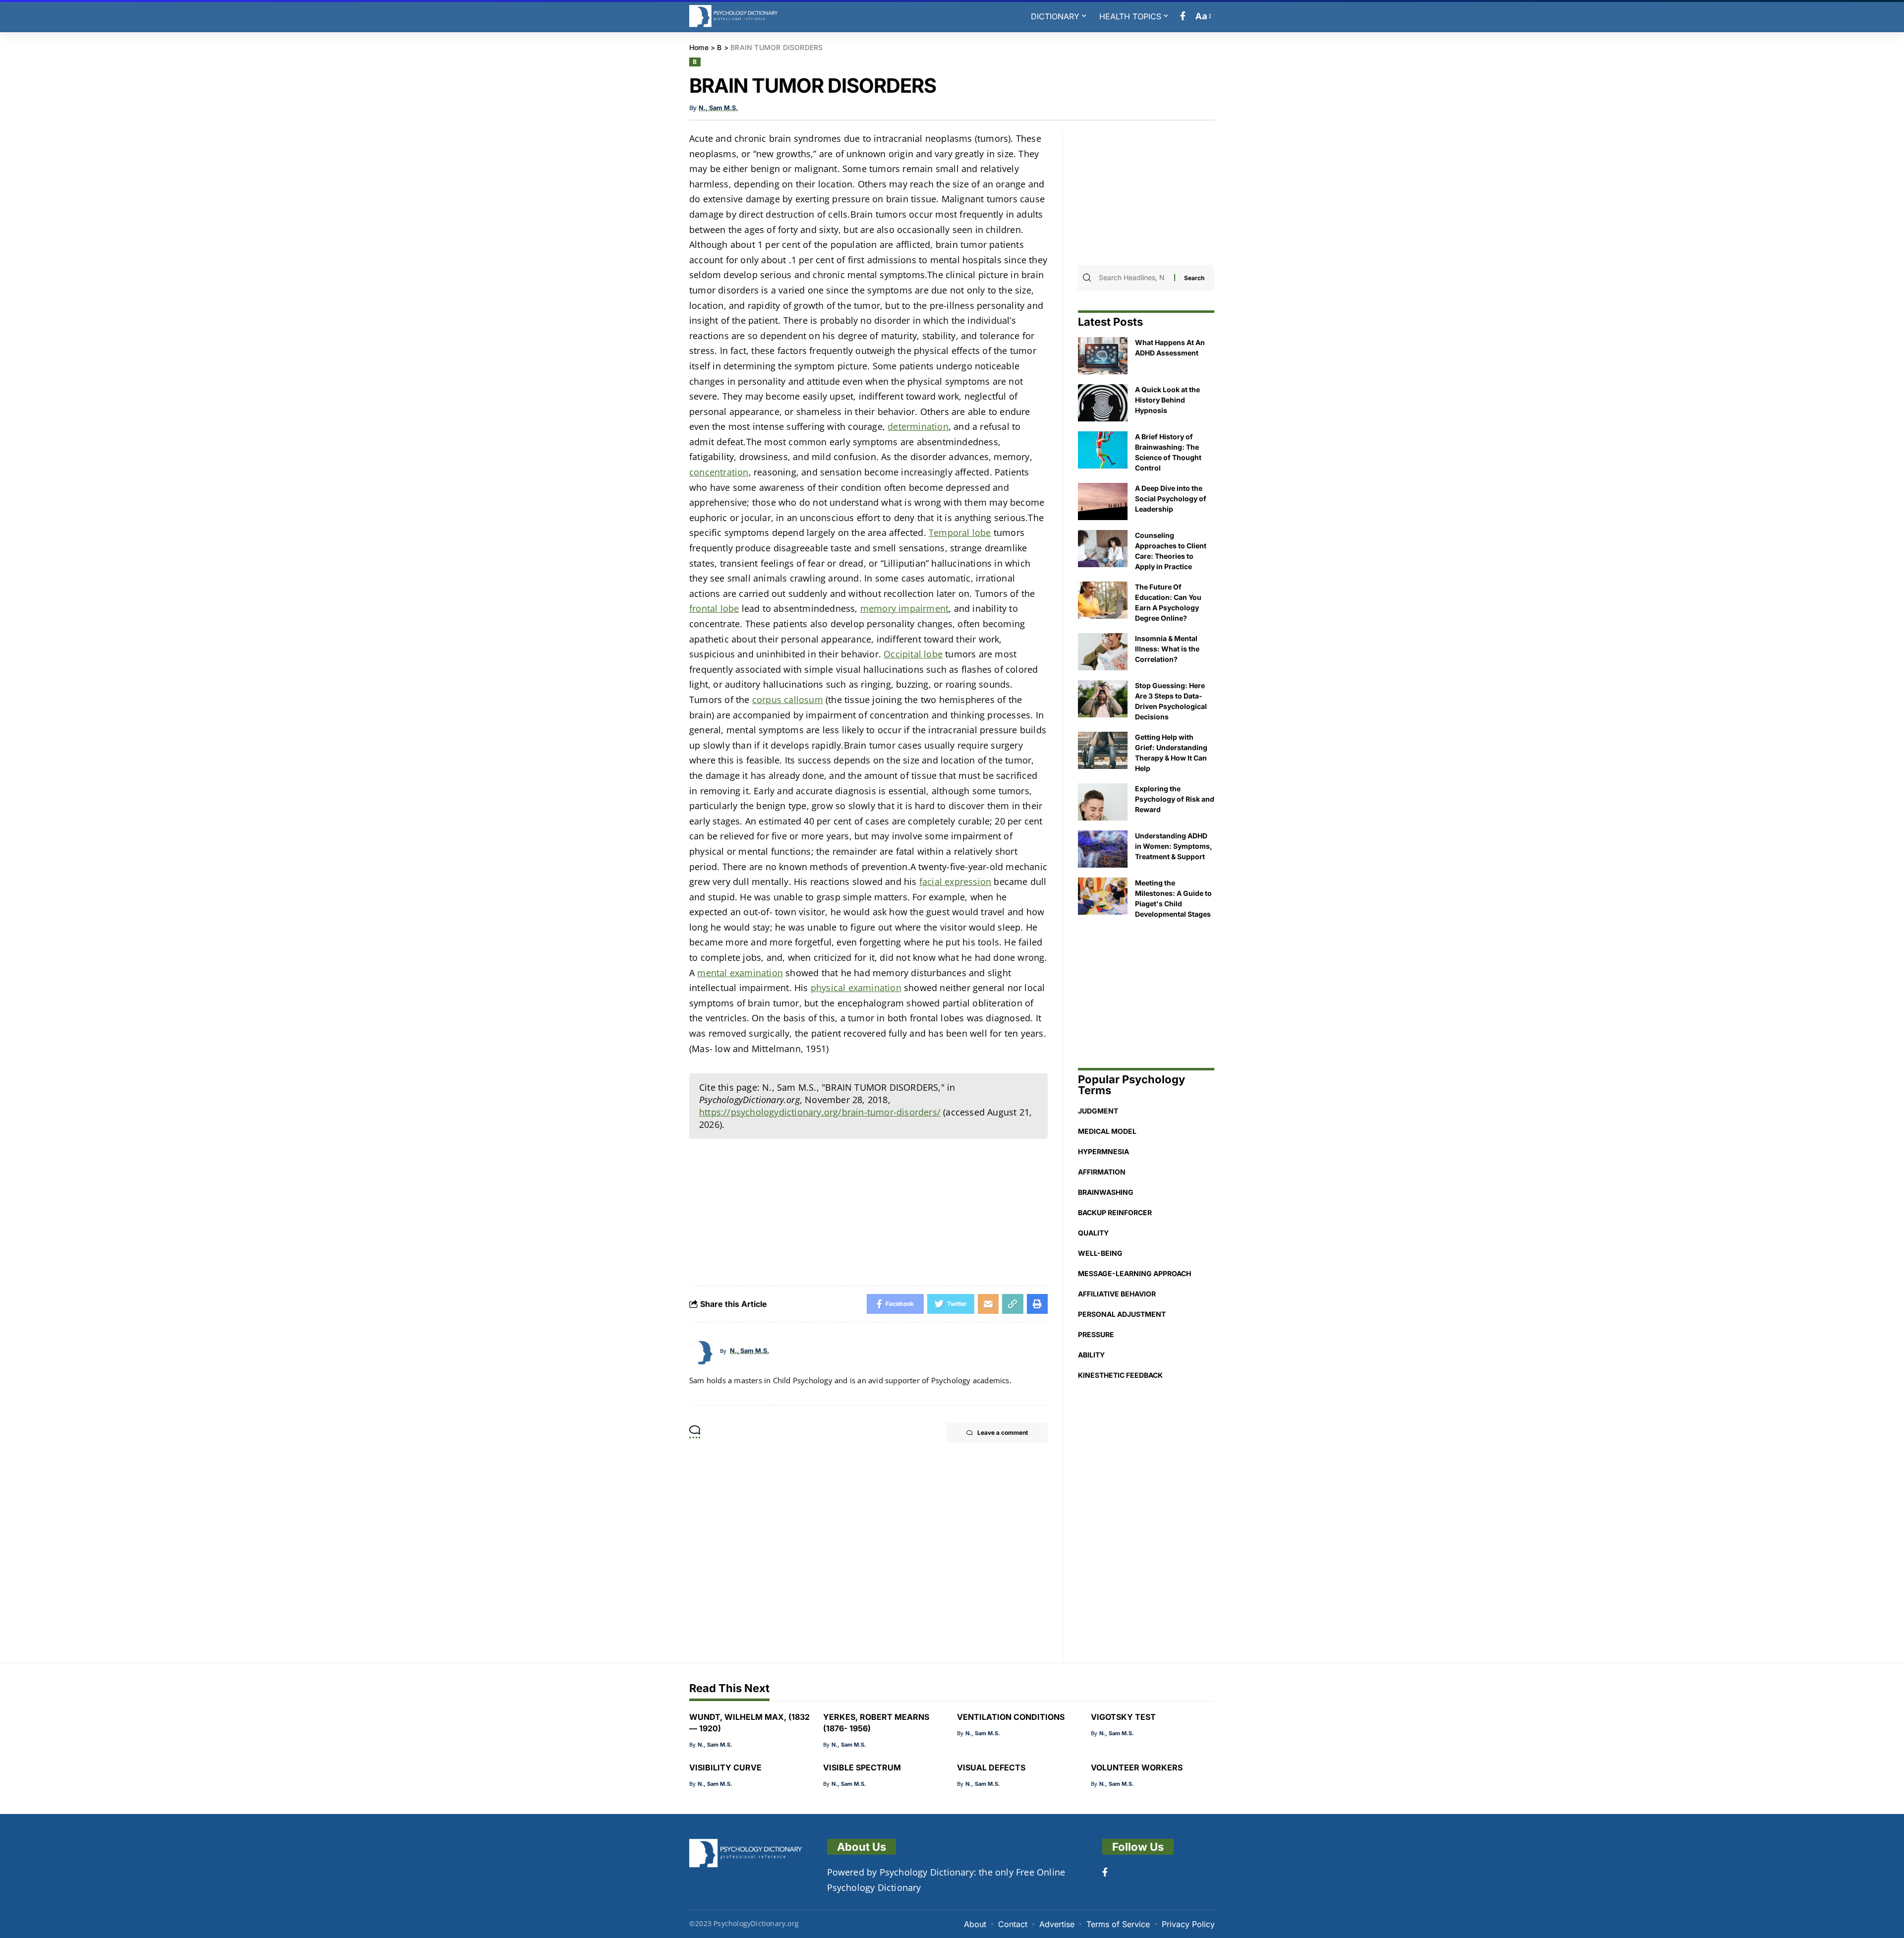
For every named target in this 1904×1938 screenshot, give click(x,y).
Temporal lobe (960, 532)
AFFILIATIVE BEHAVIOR (1117, 1294)
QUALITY (1093, 1233)
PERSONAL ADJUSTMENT (1122, 1314)
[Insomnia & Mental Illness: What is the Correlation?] (1103, 652)
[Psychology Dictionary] (734, 16)
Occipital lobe (913, 654)
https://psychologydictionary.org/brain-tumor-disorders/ (820, 1112)
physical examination (856, 988)
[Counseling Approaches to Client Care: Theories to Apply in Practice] (1103, 549)
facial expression (955, 881)
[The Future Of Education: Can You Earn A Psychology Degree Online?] (1103, 600)
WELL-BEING (1100, 1253)
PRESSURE (1096, 1334)
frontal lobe (714, 608)
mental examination (740, 973)
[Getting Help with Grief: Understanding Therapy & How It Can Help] (1103, 750)
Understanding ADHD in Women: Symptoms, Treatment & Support (1174, 846)
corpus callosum (788, 700)
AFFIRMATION (1102, 1172)
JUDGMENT (1098, 1111)
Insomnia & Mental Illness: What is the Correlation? (1167, 649)
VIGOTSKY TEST (1123, 1717)
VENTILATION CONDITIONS (1011, 1717)
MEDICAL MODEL (1107, 1131)
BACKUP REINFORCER (1115, 1212)
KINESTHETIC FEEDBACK (1120, 1375)
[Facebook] (1183, 16)
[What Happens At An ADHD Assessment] (1103, 356)
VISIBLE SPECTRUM (862, 1767)
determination (918, 426)
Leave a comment (1003, 1433)
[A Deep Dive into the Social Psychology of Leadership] (1103, 501)
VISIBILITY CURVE (725, 1767)
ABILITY (1091, 1355)
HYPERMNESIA (1103, 1151)
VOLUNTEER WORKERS (1137, 1767)
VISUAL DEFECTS (991, 1767)
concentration (719, 472)
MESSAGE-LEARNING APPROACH (1134, 1273)
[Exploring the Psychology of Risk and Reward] (1103, 802)
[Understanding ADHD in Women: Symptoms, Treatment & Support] (1103, 849)
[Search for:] (1135, 278)
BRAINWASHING (1106, 1192)
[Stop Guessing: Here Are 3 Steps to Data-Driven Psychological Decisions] (1103, 699)
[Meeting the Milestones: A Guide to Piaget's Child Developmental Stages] (1103, 896)
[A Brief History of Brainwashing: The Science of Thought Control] (1103, 450)
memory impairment (904, 608)
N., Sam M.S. (718, 108)
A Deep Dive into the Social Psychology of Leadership (1171, 499)
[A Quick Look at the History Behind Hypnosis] (1103, 403)
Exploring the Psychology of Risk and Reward (1175, 799)
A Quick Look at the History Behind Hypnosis (1167, 400)
